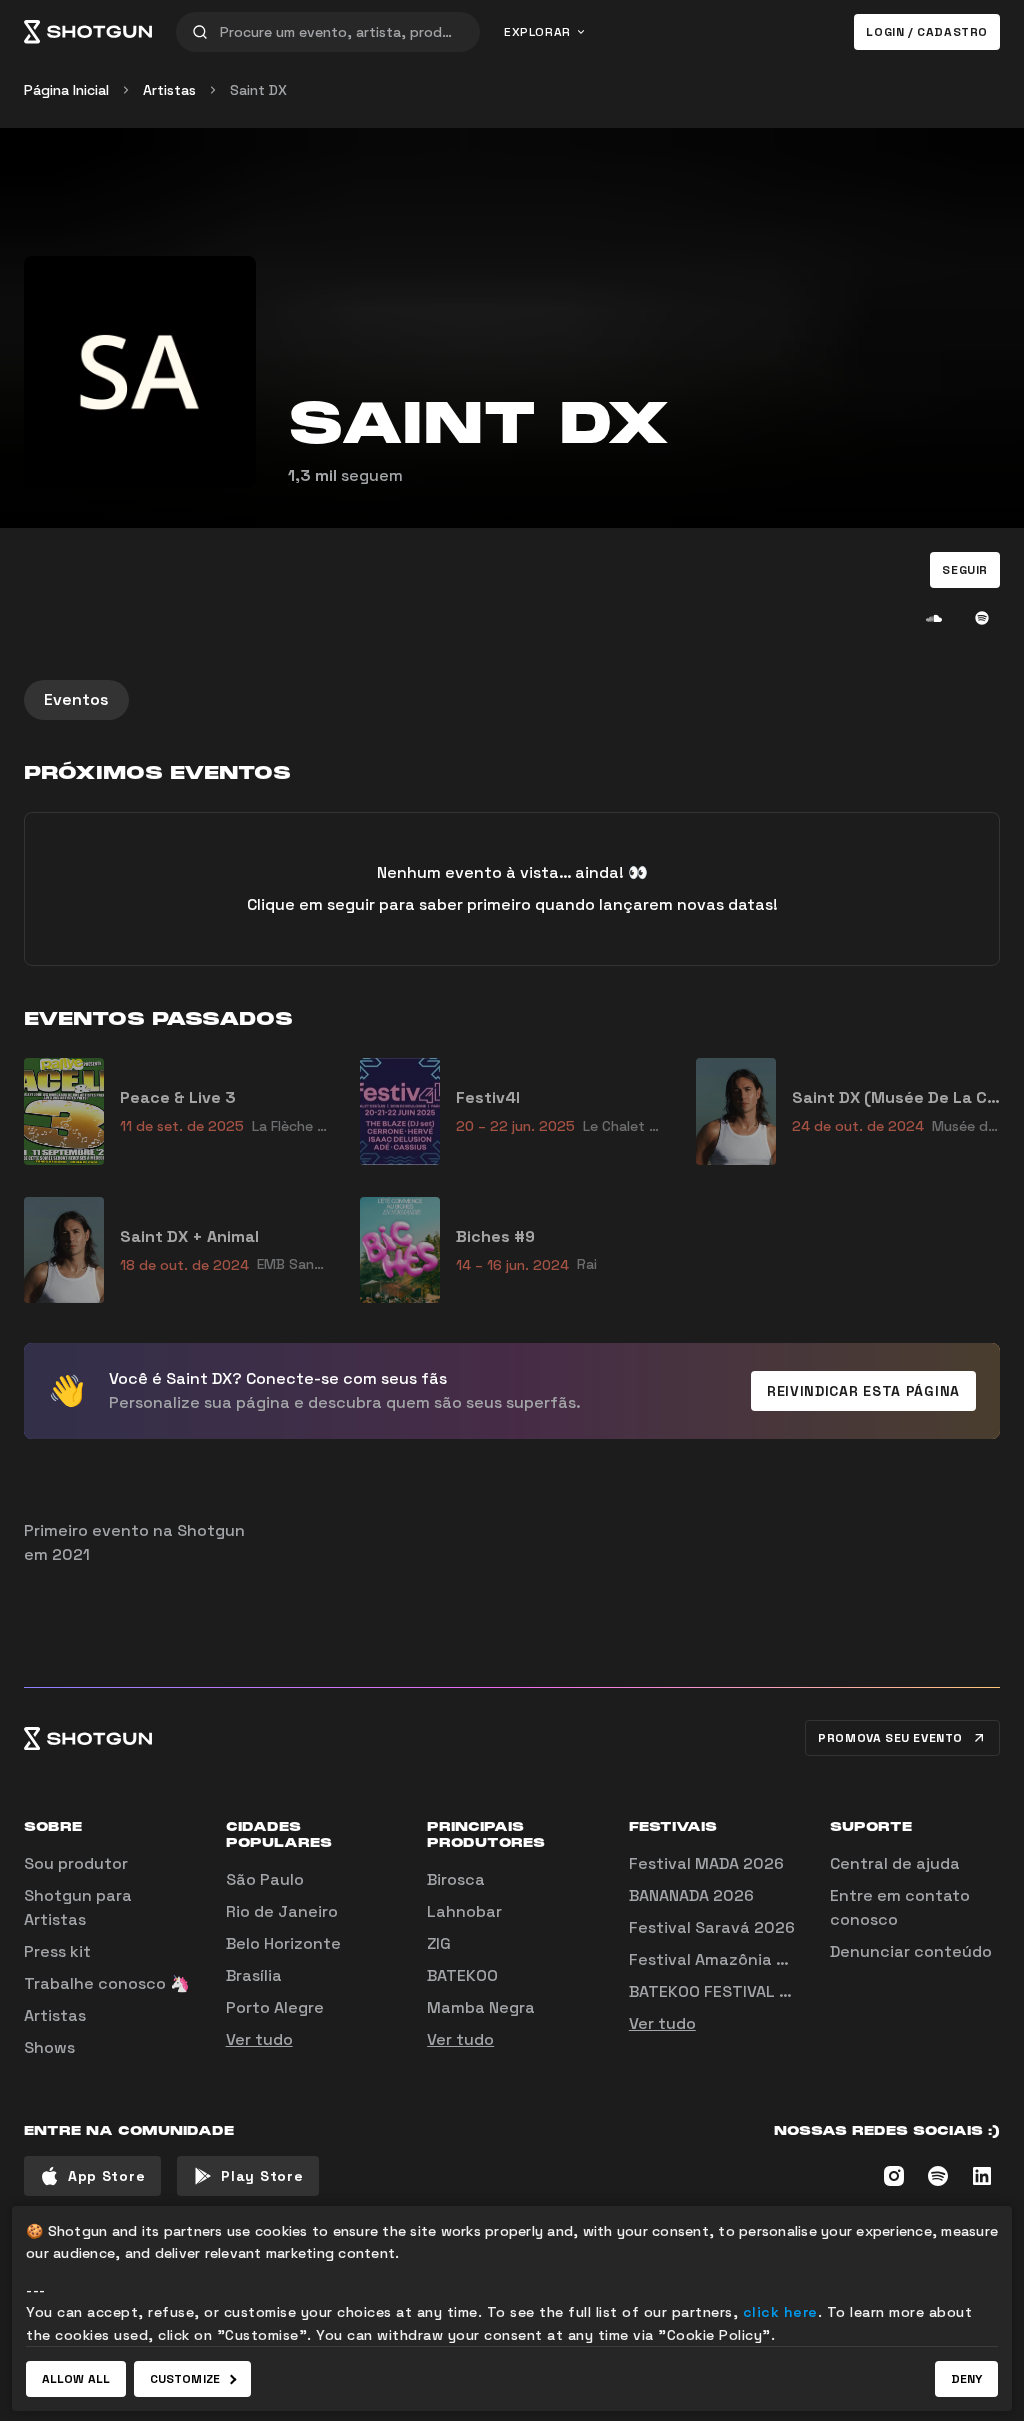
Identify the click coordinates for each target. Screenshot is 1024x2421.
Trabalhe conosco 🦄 (107, 1983)
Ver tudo (259, 2039)
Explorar (537, 32)
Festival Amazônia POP (718, 1959)
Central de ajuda (895, 1863)
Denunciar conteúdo (911, 1951)
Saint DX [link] (258, 90)
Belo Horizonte (283, 1943)
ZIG (439, 1943)
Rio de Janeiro (282, 1911)
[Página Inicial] (88, 32)
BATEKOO (462, 1975)
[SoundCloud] (934, 618)
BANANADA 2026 (691, 1895)
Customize (185, 2379)
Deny (966, 2379)
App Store (106, 2176)
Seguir (965, 570)
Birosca (456, 1879)
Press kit (57, 1951)
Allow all (76, 2379)
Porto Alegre (275, 2007)
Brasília (254, 1975)
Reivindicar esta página (863, 1391)
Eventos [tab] (76, 699)
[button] (965, 570)
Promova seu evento (890, 1738)
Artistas (169, 90)
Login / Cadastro (927, 32)
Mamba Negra (481, 2007)
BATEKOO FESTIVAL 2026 (724, 1991)
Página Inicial (66, 90)
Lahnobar (464, 1911)
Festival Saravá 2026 (712, 1927)
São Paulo (265, 1879)
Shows (49, 2047)
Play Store (262, 2176)
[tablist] (512, 700)
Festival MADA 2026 (706, 1863)
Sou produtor (76, 1863)
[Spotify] (982, 618)
